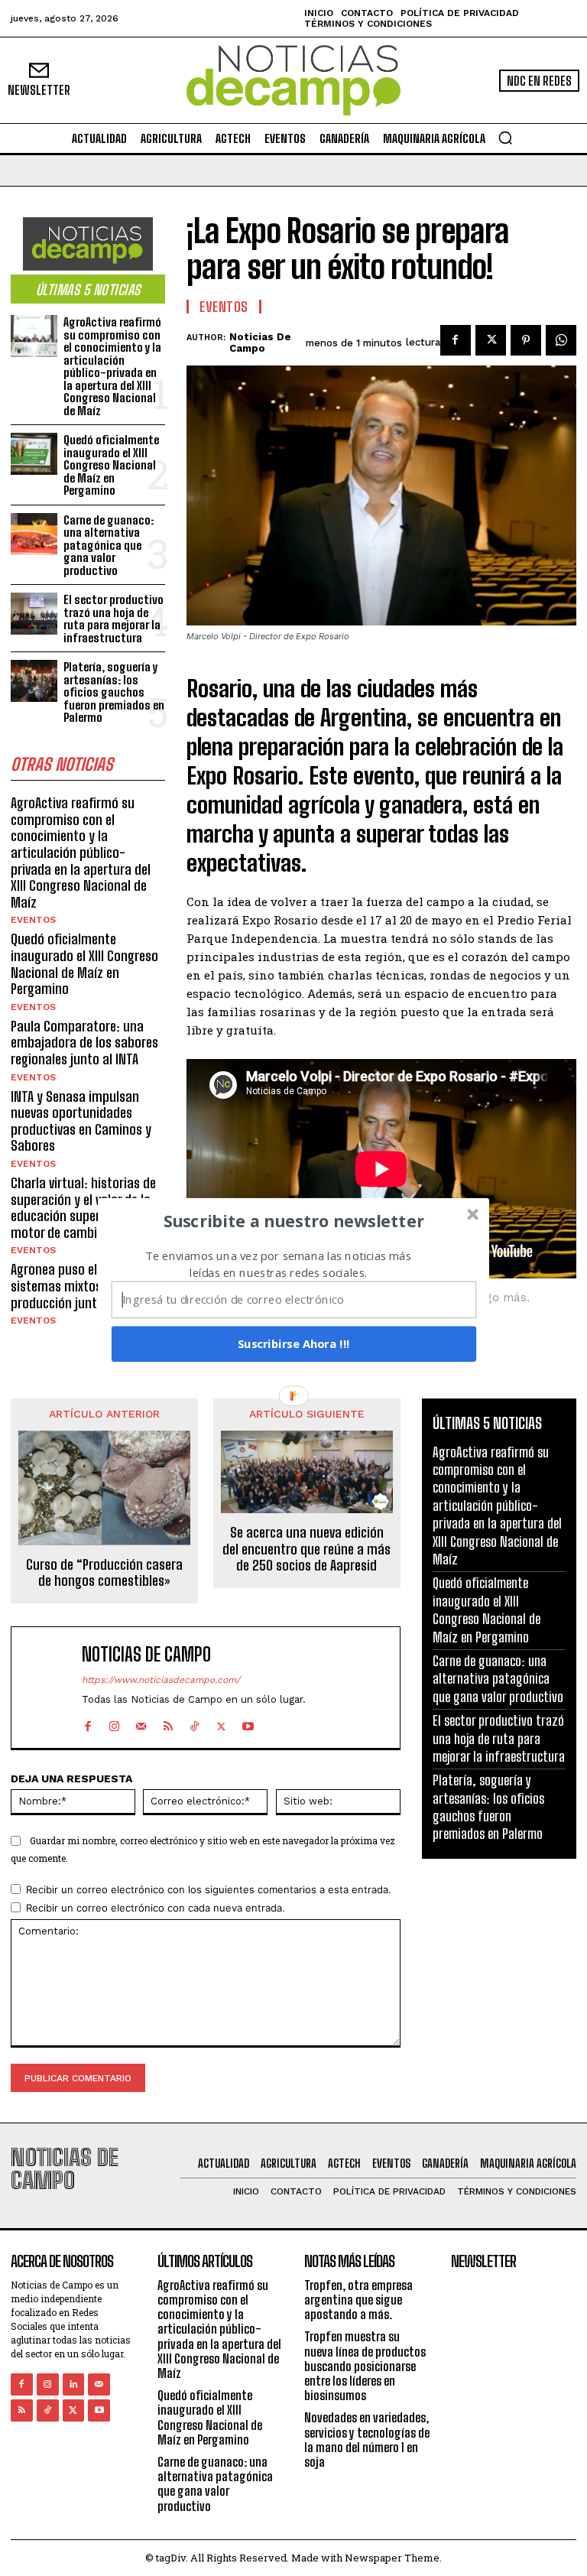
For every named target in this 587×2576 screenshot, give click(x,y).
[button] (294, 1220)
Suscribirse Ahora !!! (294, 1343)
